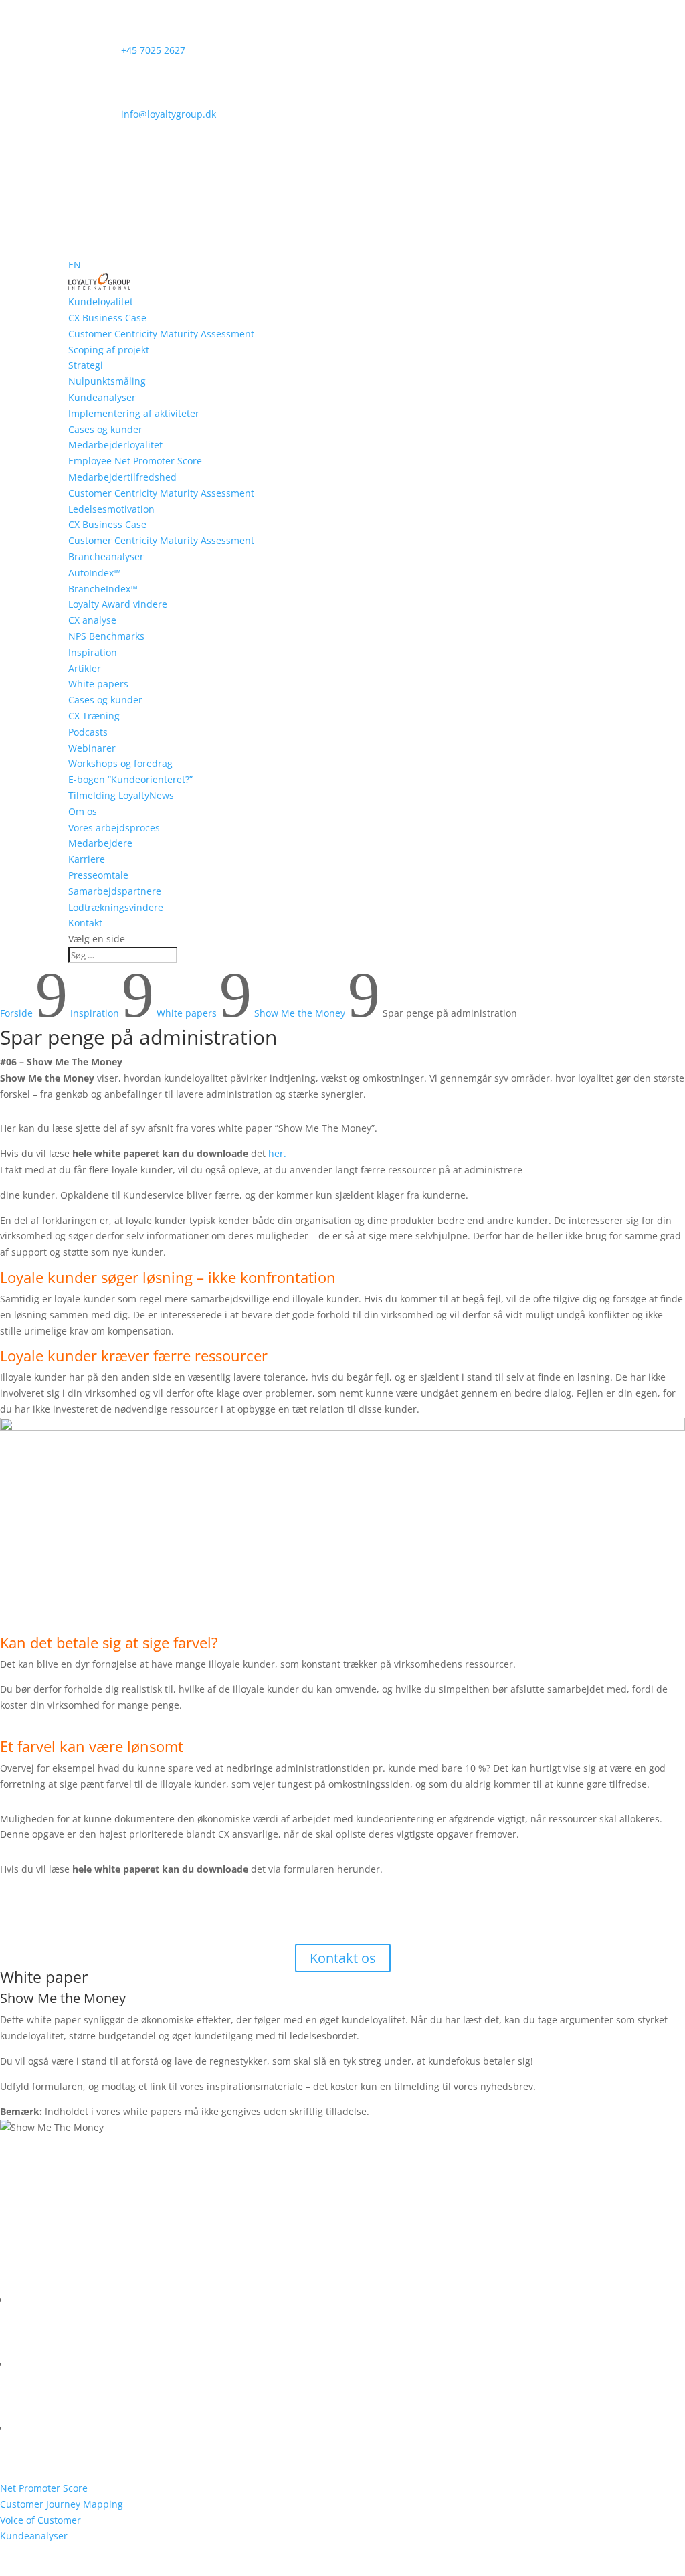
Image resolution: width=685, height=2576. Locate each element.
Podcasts (88, 732)
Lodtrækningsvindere (116, 907)
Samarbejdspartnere (115, 891)
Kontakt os (343, 1958)
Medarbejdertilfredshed (122, 477)
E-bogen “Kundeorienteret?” (130, 779)
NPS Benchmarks (106, 636)
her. (277, 1153)
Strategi (86, 365)
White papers (98, 684)
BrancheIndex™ (103, 589)
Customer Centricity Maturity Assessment (161, 334)
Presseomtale (98, 875)
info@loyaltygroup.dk (142, 114)
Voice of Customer (40, 2520)
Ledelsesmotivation (111, 509)
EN (75, 265)
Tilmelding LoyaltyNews (121, 795)
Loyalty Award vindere (118, 604)
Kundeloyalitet (101, 302)
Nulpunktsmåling (107, 381)
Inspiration (93, 652)
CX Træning (94, 716)
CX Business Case (107, 318)
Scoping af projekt (109, 350)
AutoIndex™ (95, 573)
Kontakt (85, 923)
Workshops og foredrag (120, 763)
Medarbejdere (100, 843)
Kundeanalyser (102, 397)
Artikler (85, 668)
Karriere (87, 859)
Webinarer (92, 748)
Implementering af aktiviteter (134, 413)
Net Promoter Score (44, 2488)
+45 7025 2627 (127, 50)
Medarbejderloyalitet (115, 445)
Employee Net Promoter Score (135, 461)
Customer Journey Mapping (62, 2504)
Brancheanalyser (106, 556)
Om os (83, 811)
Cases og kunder (105, 429)
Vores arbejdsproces (114, 828)
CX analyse (92, 620)
